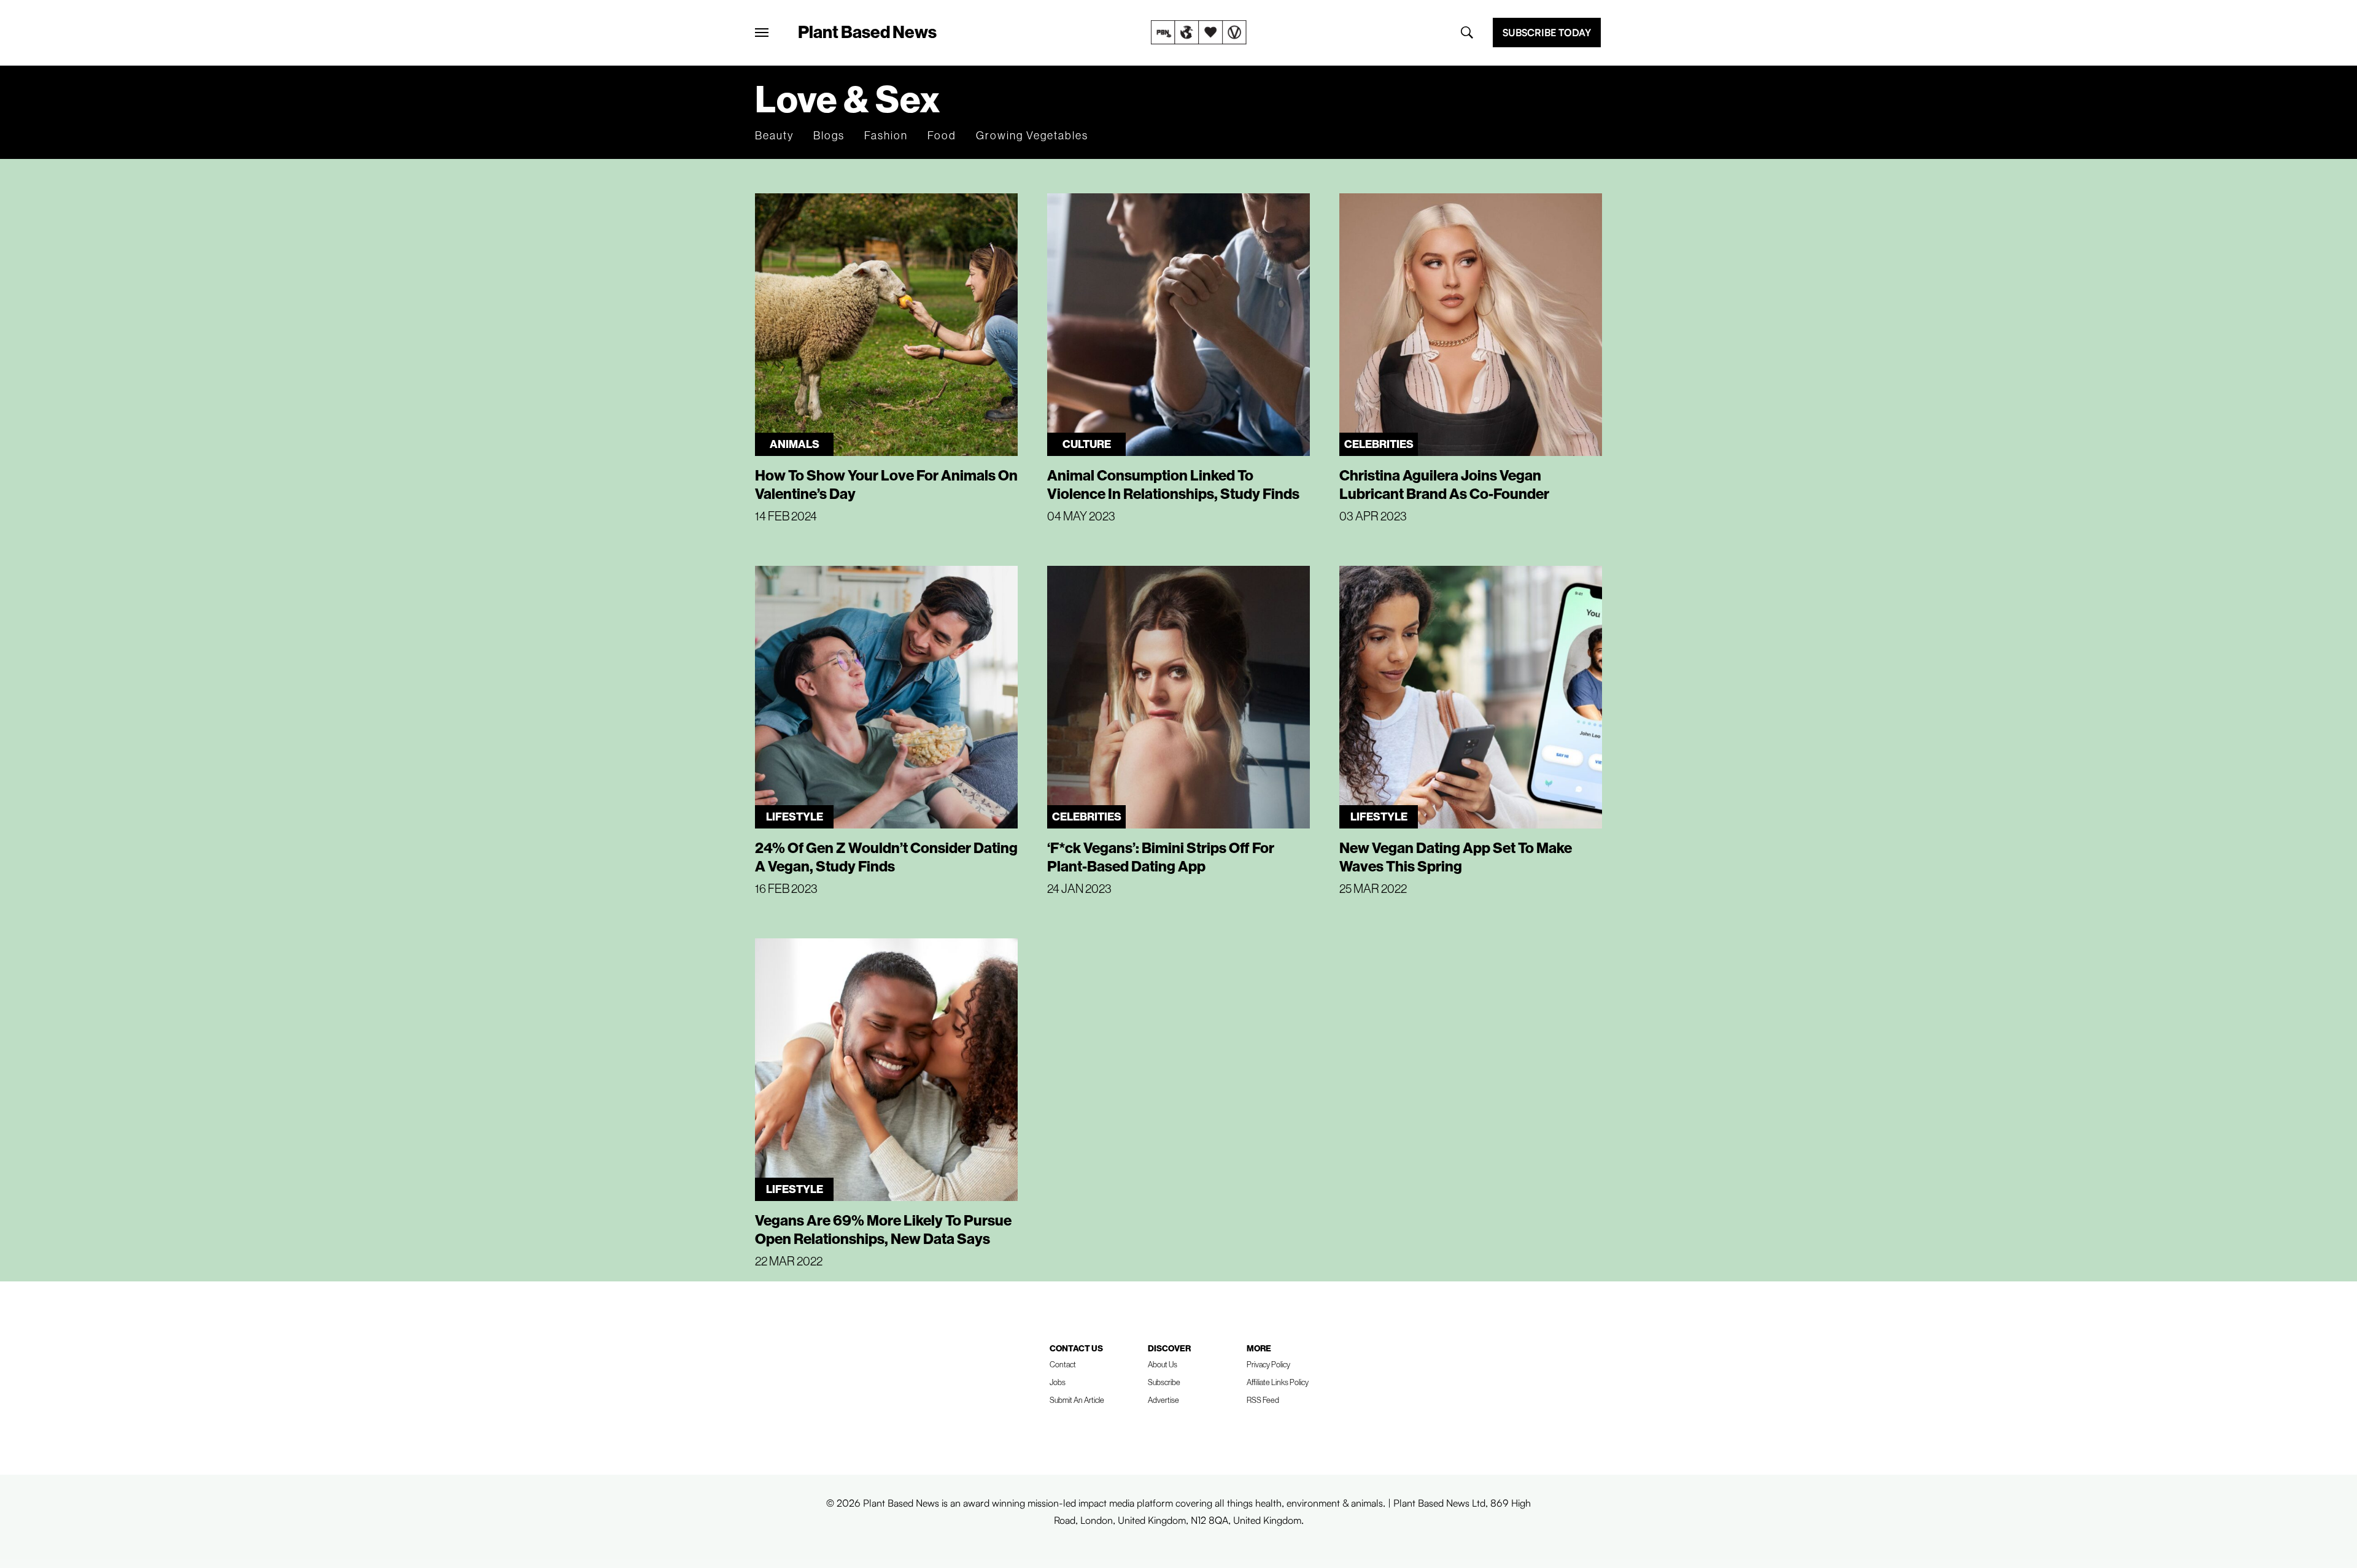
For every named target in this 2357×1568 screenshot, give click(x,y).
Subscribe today (1547, 33)
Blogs (829, 135)
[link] (1199, 33)
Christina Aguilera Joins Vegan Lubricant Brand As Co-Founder (1444, 484)
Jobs (1058, 1382)
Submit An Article (1077, 1400)
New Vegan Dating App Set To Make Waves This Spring (1456, 857)
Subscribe (1164, 1382)
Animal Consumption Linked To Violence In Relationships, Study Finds (1173, 484)
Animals (795, 444)
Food (942, 135)
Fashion (886, 135)
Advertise (1163, 1400)
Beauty (774, 135)
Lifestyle (795, 817)
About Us (1163, 1364)
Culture (1087, 444)
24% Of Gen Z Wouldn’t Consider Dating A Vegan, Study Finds (886, 857)
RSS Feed (1263, 1400)
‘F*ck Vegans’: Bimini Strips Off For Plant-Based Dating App (1161, 857)
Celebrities (1379, 444)
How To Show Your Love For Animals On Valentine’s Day (886, 484)
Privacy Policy (1268, 1364)
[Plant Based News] (762, 33)
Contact (1063, 1364)
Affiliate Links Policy (1278, 1382)
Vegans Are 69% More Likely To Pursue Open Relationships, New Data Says (883, 1229)
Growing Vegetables (1032, 135)
